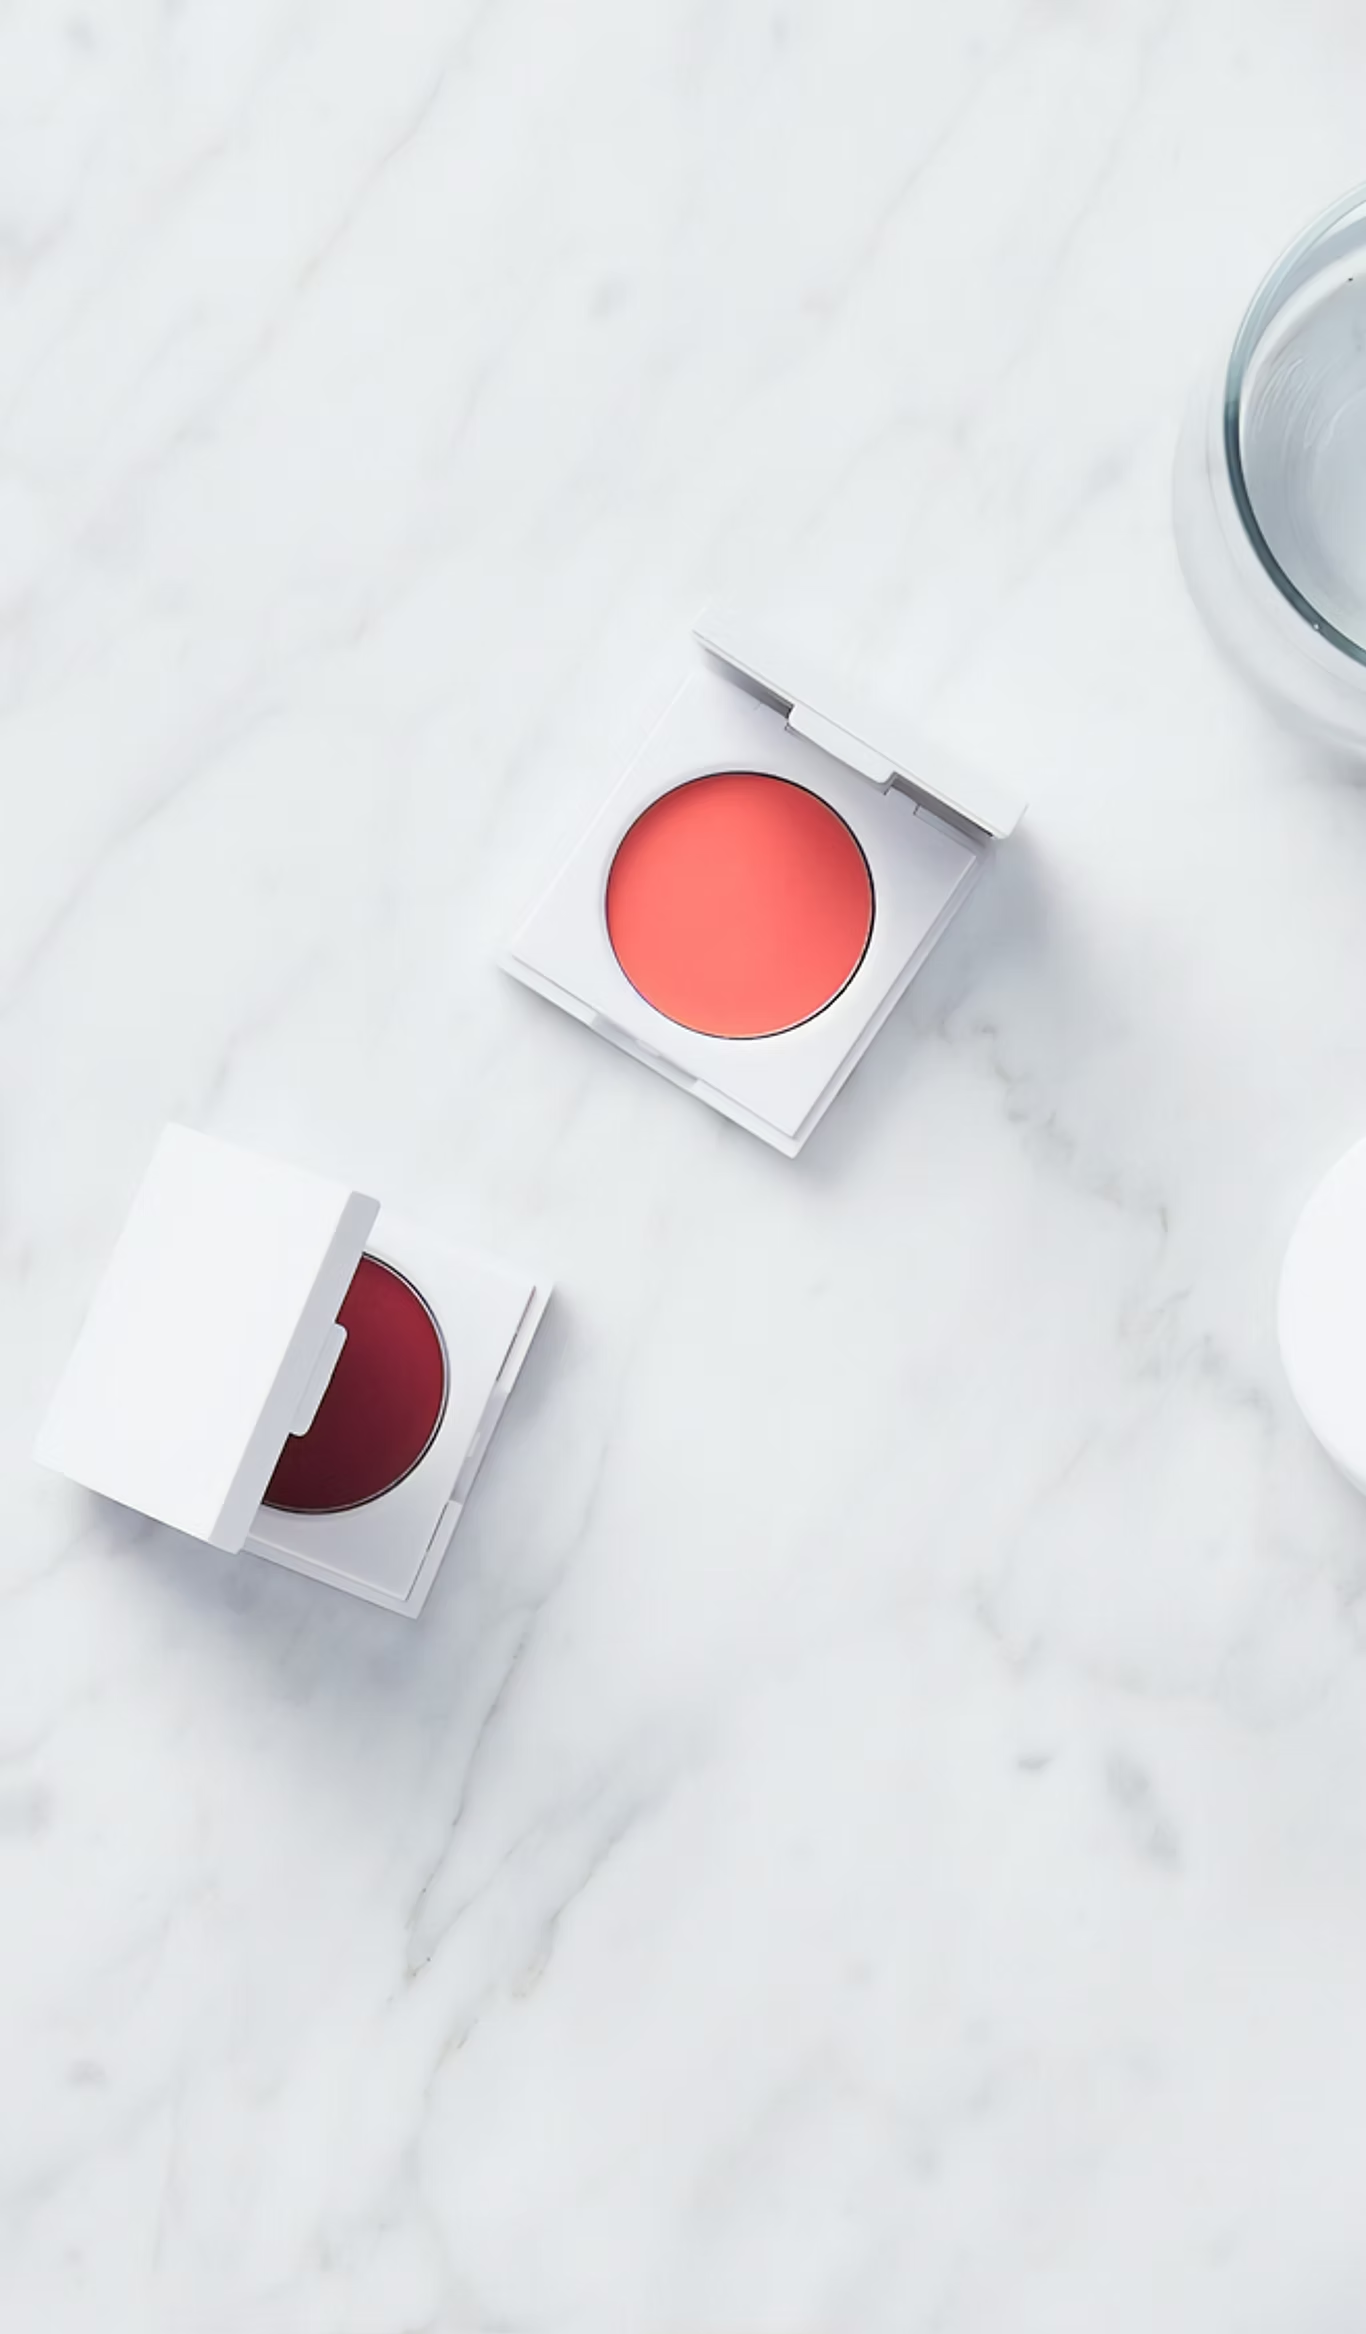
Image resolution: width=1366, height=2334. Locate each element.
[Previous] (173, 1077)
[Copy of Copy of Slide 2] (854, 1433)
